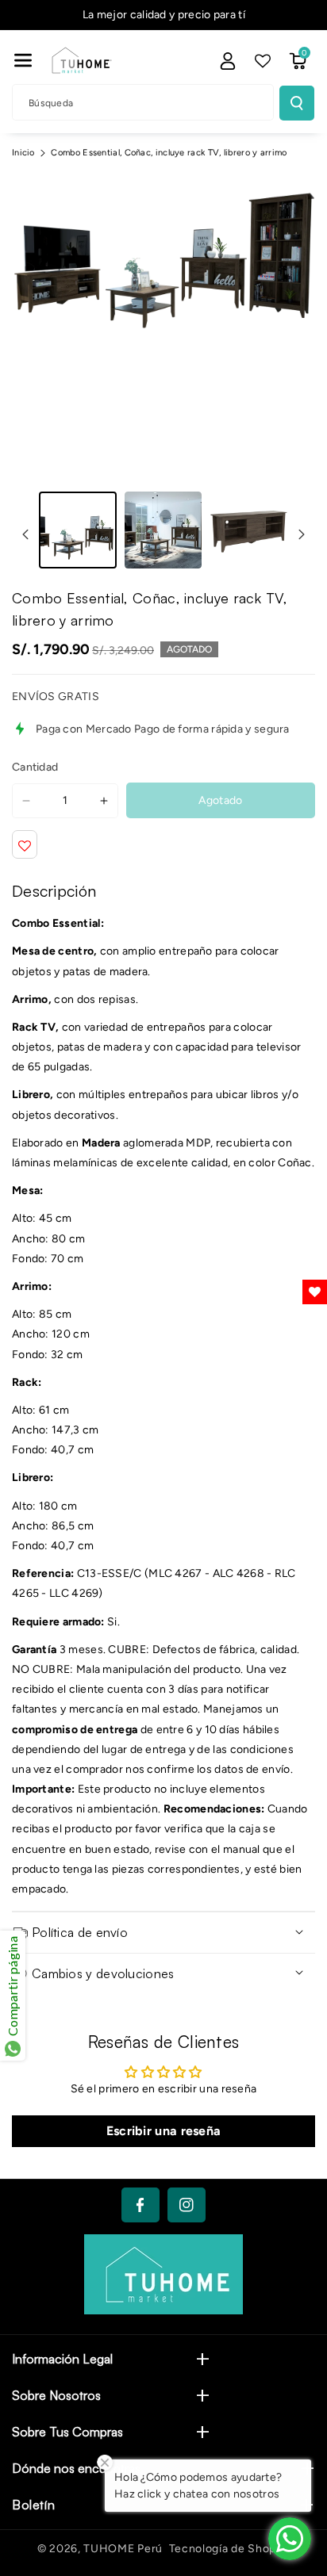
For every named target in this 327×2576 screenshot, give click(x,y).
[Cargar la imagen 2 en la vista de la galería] (163, 530)
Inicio (23, 153)
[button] (23, 60)
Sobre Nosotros (56, 2395)
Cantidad (35, 767)
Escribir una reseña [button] (164, 2131)
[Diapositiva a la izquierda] (25, 534)
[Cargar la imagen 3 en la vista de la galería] (248, 530)
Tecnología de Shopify (230, 2549)
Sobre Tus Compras (67, 2432)
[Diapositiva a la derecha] (302, 534)
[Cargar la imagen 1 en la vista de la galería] (78, 530)
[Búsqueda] (297, 103)
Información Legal (62, 2359)
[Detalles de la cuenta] (228, 61)
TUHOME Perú (123, 2549)
